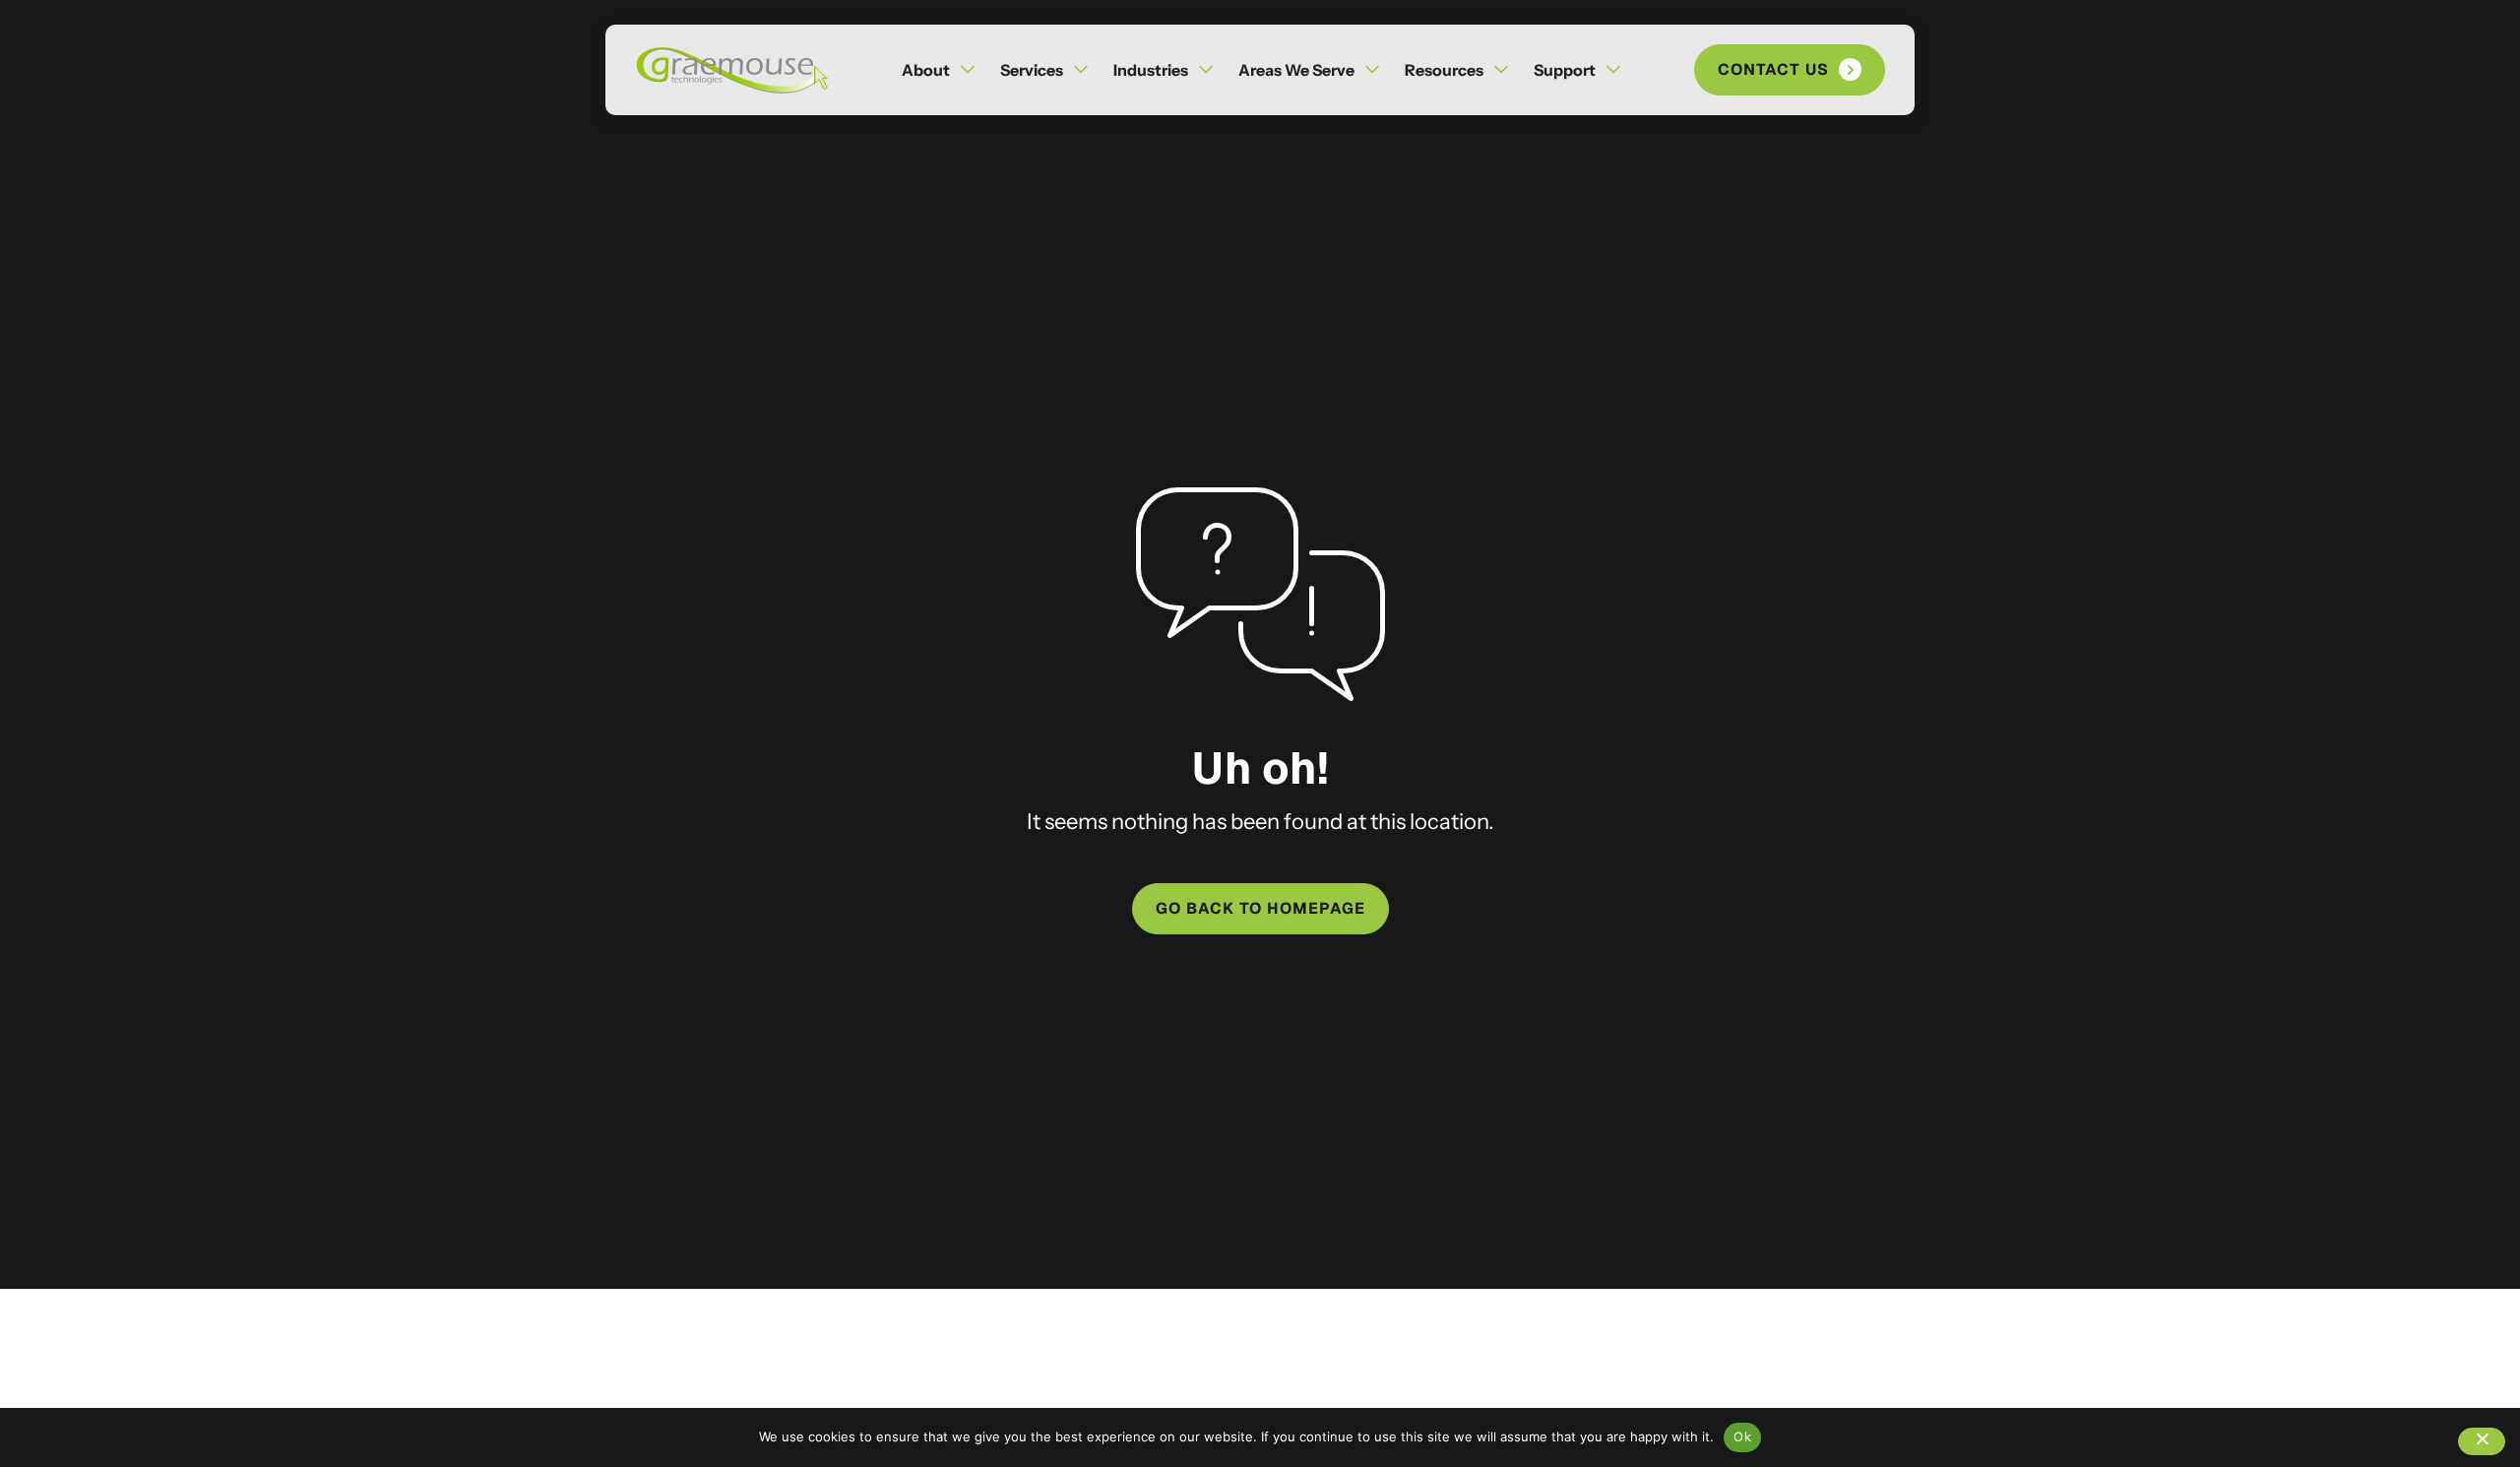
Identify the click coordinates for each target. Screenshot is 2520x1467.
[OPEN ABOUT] (968, 70)
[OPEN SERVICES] (1081, 70)
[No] (2482, 1441)
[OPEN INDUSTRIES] (1206, 70)
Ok (1742, 1436)
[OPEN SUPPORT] (1613, 70)
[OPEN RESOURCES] (1501, 70)
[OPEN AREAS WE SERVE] (1372, 70)
